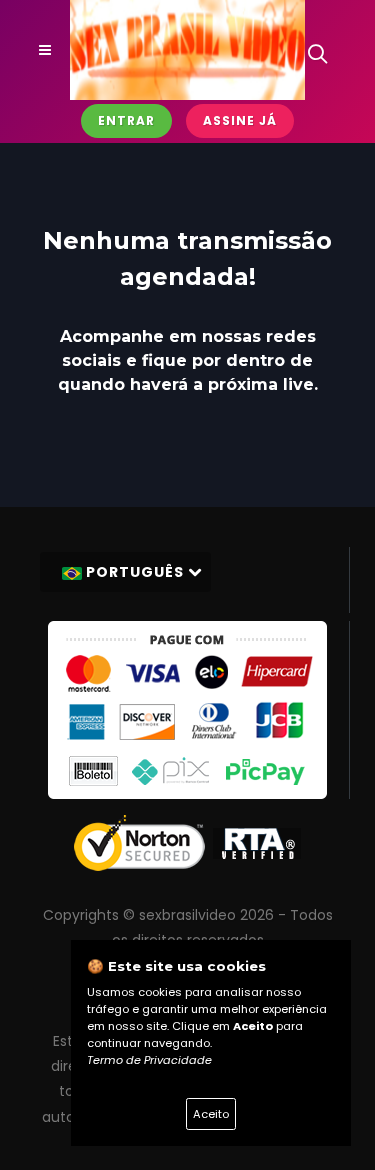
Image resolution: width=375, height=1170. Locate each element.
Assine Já (240, 120)
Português (135, 572)
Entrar (126, 120)
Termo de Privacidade (149, 1060)
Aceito (211, 1114)
